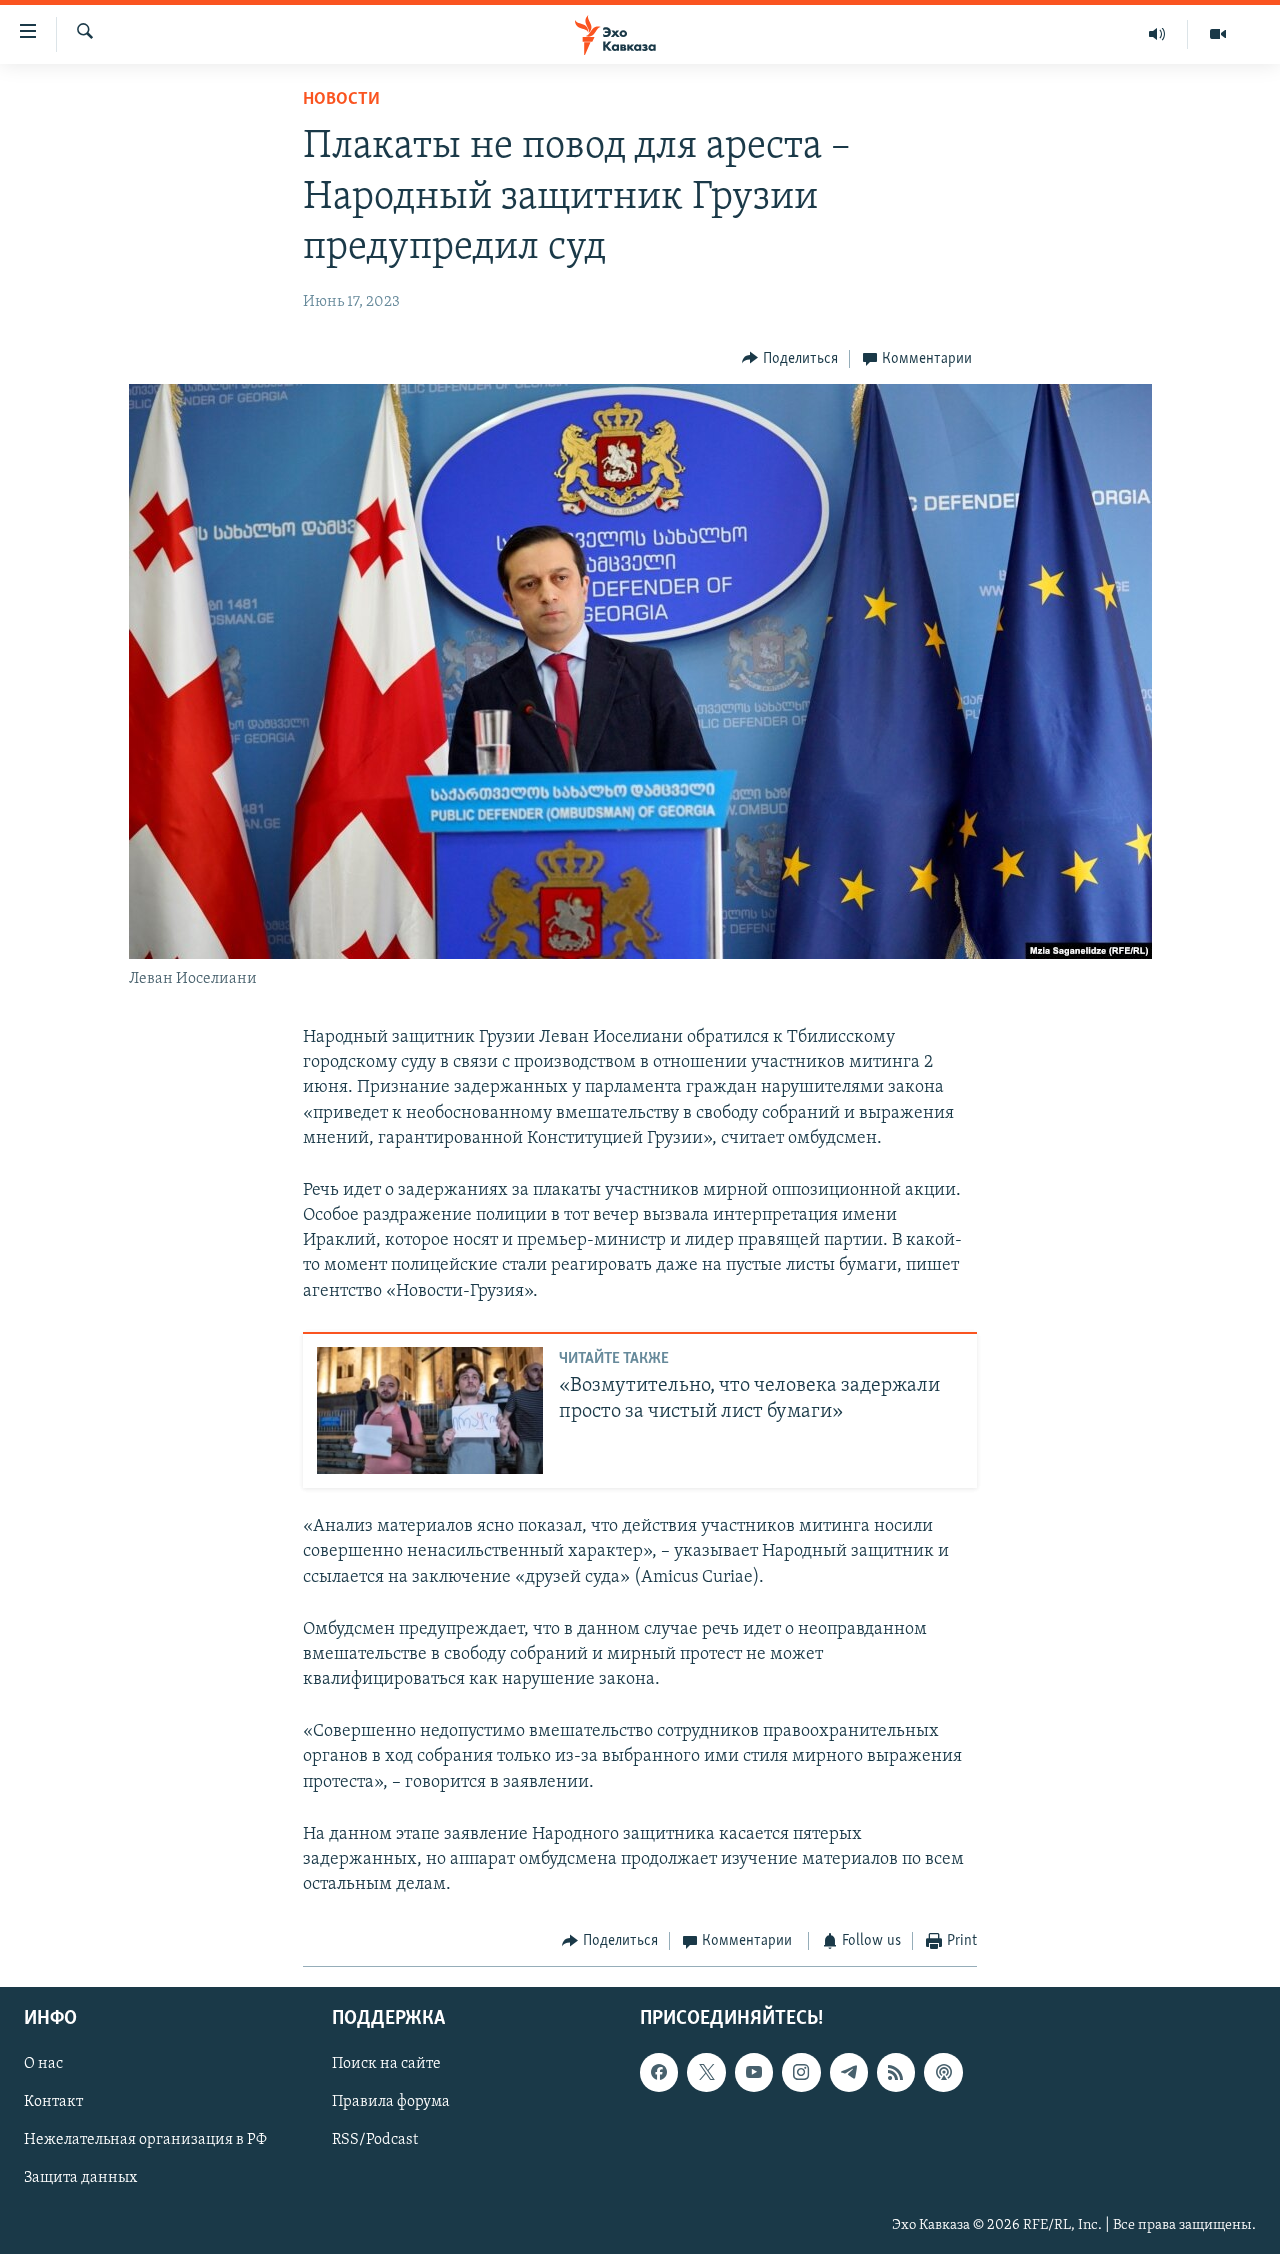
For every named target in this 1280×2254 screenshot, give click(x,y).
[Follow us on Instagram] (801, 2072)
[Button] (790, 359)
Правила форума (391, 2102)
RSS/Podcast (375, 2140)
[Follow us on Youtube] (754, 2072)
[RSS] (896, 2072)
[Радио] (1157, 34)
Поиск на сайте (386, 2064)
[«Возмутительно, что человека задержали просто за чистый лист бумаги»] (430, 1410)
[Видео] (1218, 34)
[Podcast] (943, 2072)
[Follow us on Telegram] (849, 2072)
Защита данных (80, 2178)
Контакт (53, 2102)
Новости (341, 100)
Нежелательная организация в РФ (145, 2140)
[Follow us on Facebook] (659, 2072)
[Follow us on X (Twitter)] (706, 2072)
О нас (43, 2064)
